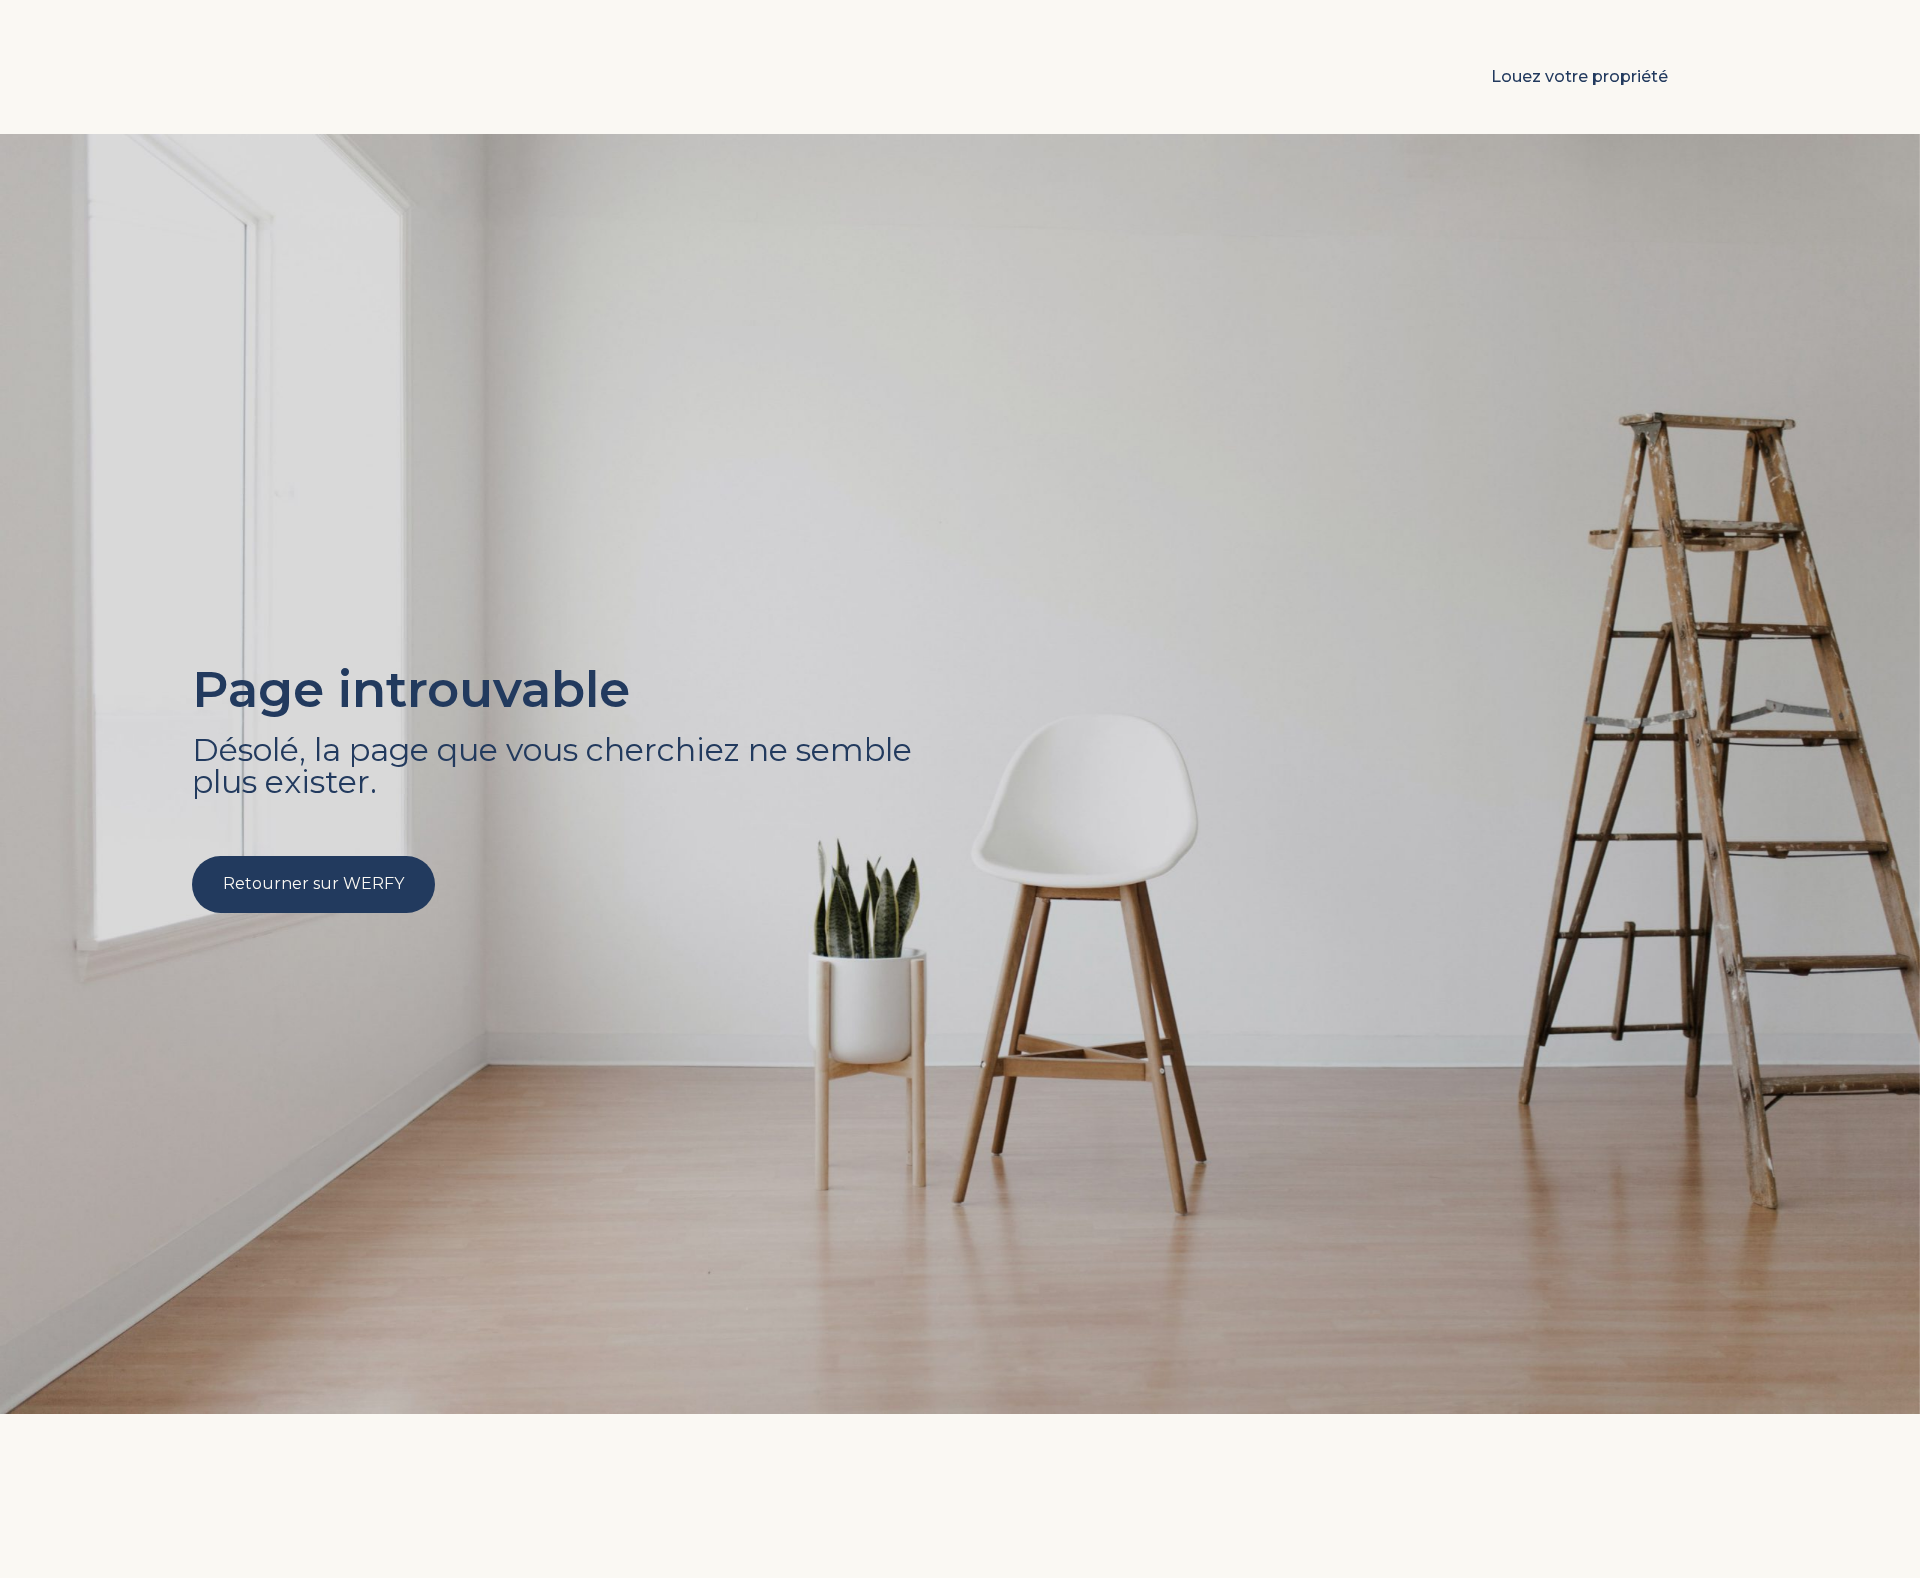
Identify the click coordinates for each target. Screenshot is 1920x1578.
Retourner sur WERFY (313, 883)
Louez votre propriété (1579, 76)
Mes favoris (1363, 76)
